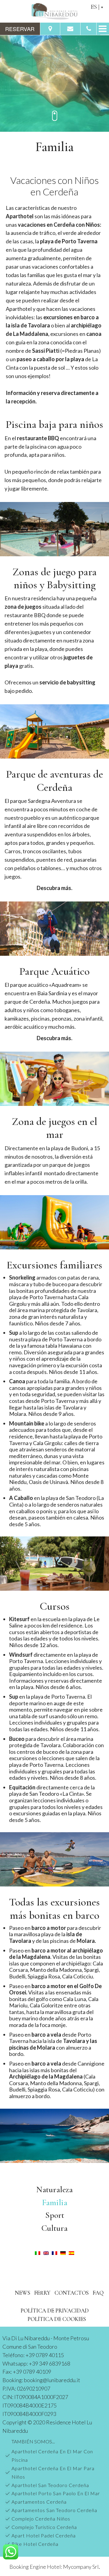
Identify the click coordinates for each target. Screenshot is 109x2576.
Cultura (54, 2228)
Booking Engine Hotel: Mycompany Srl (54, 2567)
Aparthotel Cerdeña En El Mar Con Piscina (52, 2456)
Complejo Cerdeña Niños (41, 2519)
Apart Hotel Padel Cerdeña (44, 2535)
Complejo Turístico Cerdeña (44, 2527)
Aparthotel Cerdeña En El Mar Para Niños (53, 2472)
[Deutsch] (63, 2252)
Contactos (72, 2293)
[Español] (71, 2252)
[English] (46, 2252)
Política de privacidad (55, 2311)
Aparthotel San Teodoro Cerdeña (50, 2485)
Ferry (42, 2293)
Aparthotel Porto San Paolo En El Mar (56, 2493)
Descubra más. (54, 888)
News (23, 2293)
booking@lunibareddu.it (52, 2380)
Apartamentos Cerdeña (39, 2502)
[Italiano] (38, 2252)
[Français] (54, 2252)
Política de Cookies (57, 2319)
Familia (55, 2202)
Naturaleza (54, 2189)
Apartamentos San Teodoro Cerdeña (54, 2510)
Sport (55, 2215)
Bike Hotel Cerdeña (35, 2544)
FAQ (98, 2293)
